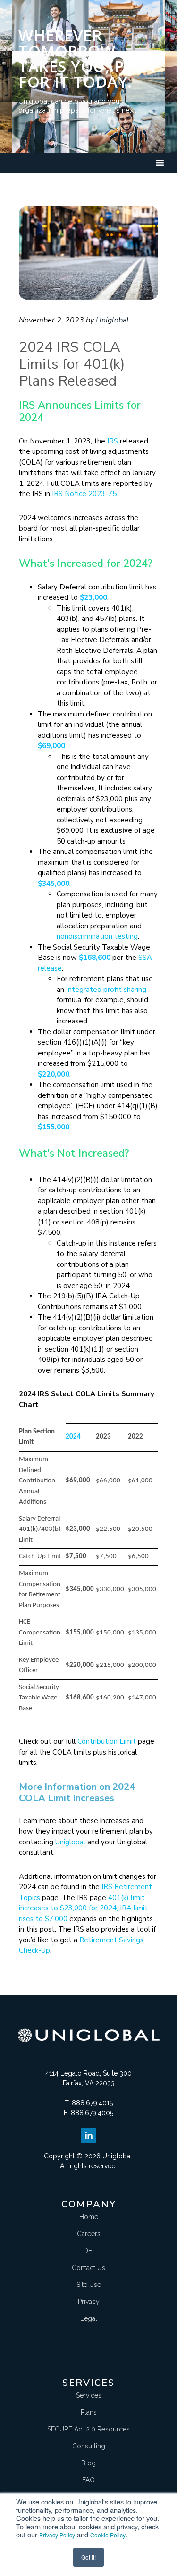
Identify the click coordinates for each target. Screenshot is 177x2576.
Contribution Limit (107, 1741)
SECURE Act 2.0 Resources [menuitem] (88, 2429)
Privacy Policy (57, 2535)
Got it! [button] (88, 2557)
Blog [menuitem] (88, 2463)
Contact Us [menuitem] (88, 2268)
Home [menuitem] (89, 2217)
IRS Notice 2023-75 (84, 494)
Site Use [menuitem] (89, 2285)
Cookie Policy (108, 2535)
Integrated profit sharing (106, 990)
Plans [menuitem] (89, 2412)
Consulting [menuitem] (89, 2446)
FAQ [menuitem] (88, 2480)
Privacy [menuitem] (89, 2302)
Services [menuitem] (89, 2395)
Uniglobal (70, 1842)
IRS (113, 441)
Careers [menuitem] (89, 2234)
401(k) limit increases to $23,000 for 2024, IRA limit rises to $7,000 (83, 1908)
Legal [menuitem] (89, 2318)
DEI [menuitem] (88, 2251)
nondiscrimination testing (97, 936)
